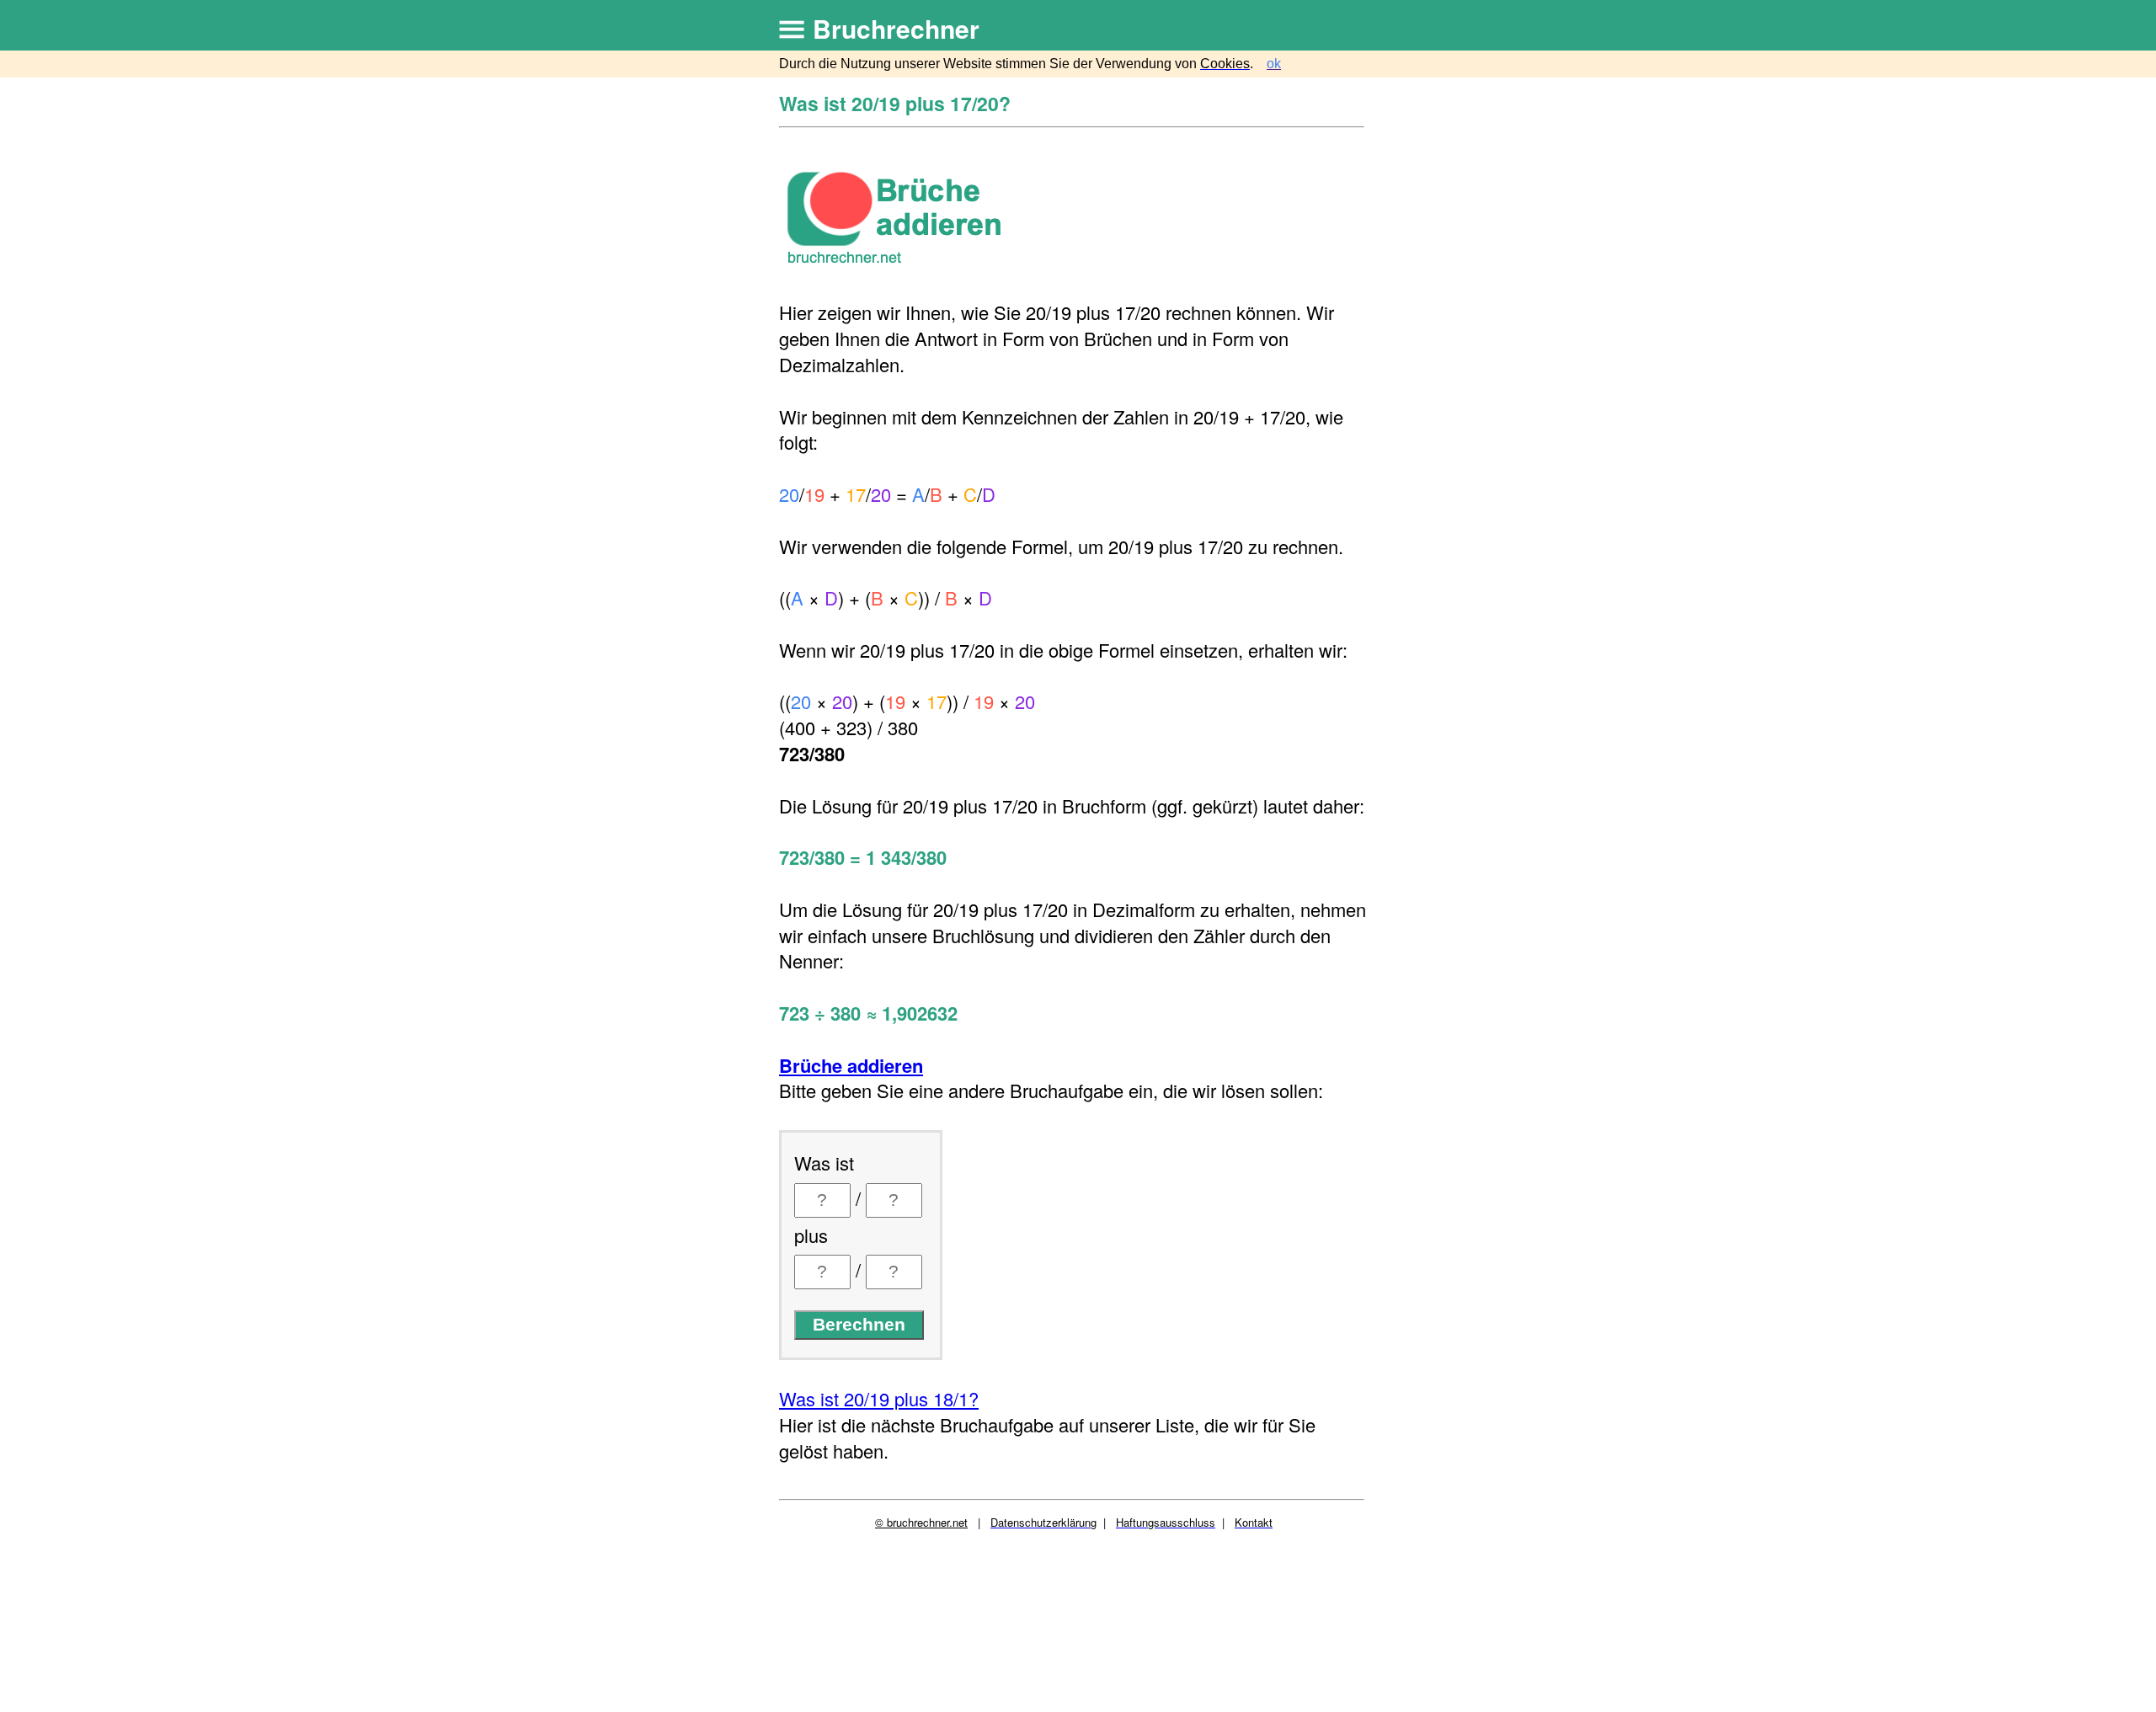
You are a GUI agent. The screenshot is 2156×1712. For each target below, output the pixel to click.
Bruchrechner (896, 28)
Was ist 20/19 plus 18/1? (879, 1398)
